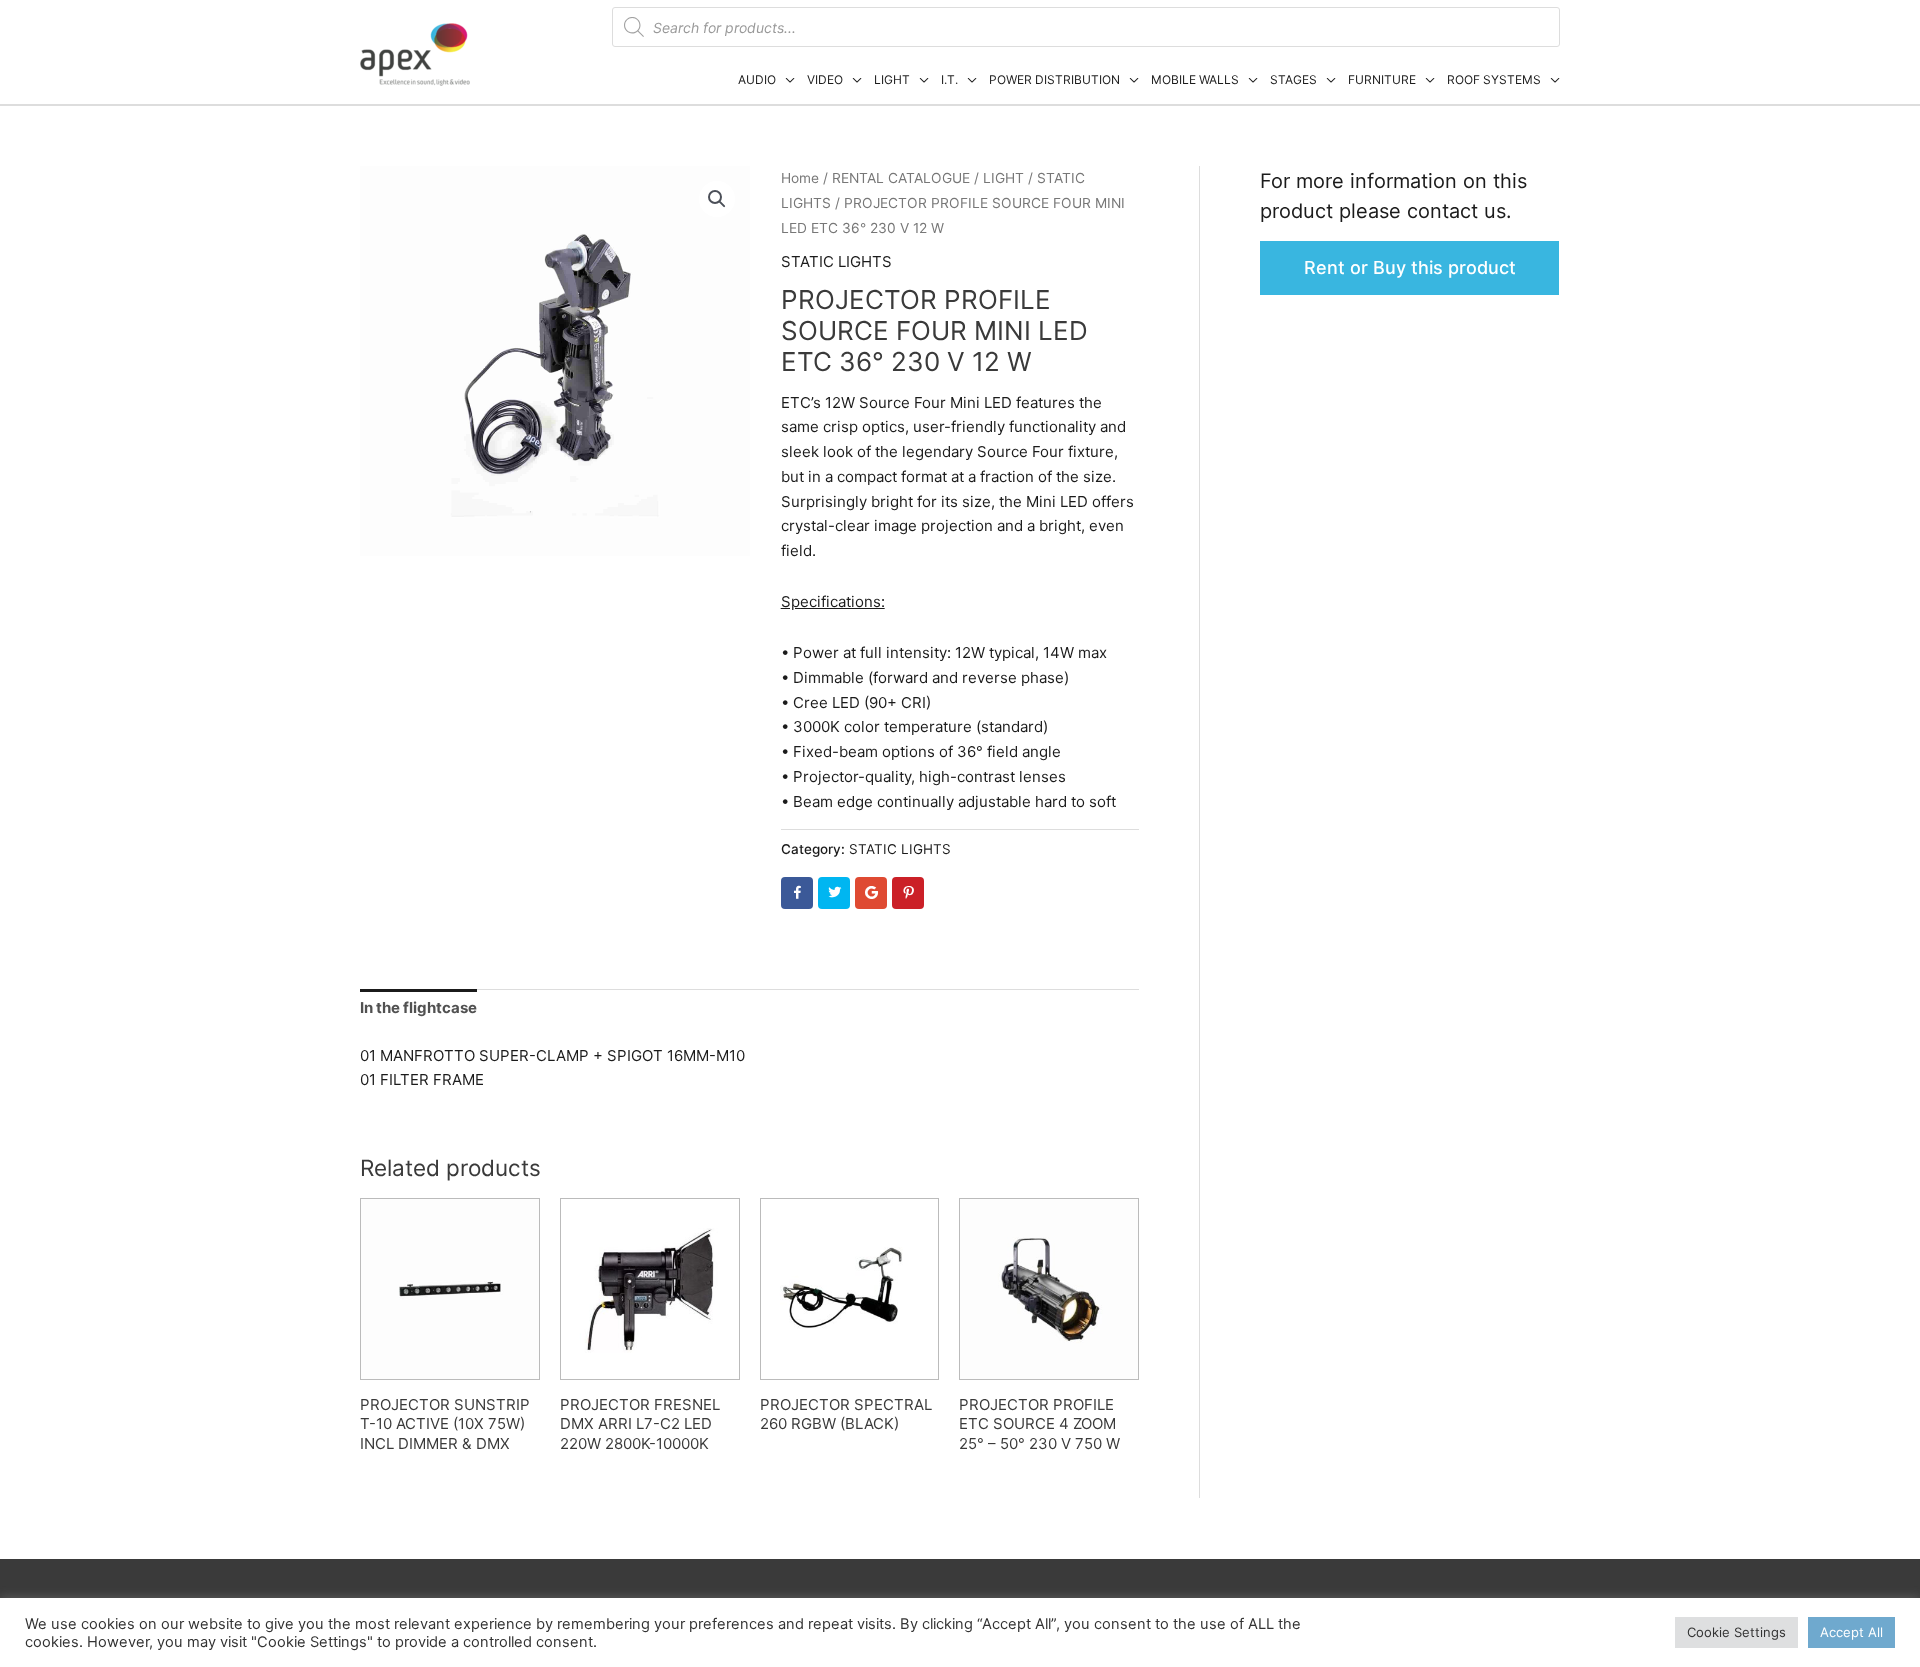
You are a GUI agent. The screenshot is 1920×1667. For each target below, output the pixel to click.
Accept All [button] (1851, 1632)
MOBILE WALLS (1195, 79)
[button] (717, 199)
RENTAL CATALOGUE (901, 178)
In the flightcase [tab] (418, 1007)
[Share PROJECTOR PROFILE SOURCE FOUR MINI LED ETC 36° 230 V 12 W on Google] (871, 893)
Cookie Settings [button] (1736, 1632)
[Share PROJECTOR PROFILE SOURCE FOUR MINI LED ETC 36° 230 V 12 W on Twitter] (834, 893)
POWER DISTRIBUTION (1054, 79)
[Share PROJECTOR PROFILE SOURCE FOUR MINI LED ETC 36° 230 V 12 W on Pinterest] (908, 893)
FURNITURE (1382, 79)
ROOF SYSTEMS (1494, 79)
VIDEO (825, 79)
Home (800, 178)
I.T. (949, 79)
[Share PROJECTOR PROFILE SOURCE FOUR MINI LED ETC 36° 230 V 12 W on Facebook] (797, 893)
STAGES (1293, 79)
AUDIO (757, 79)
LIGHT (892, 79)
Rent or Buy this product (1410, 267)
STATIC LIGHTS (836, 261)
